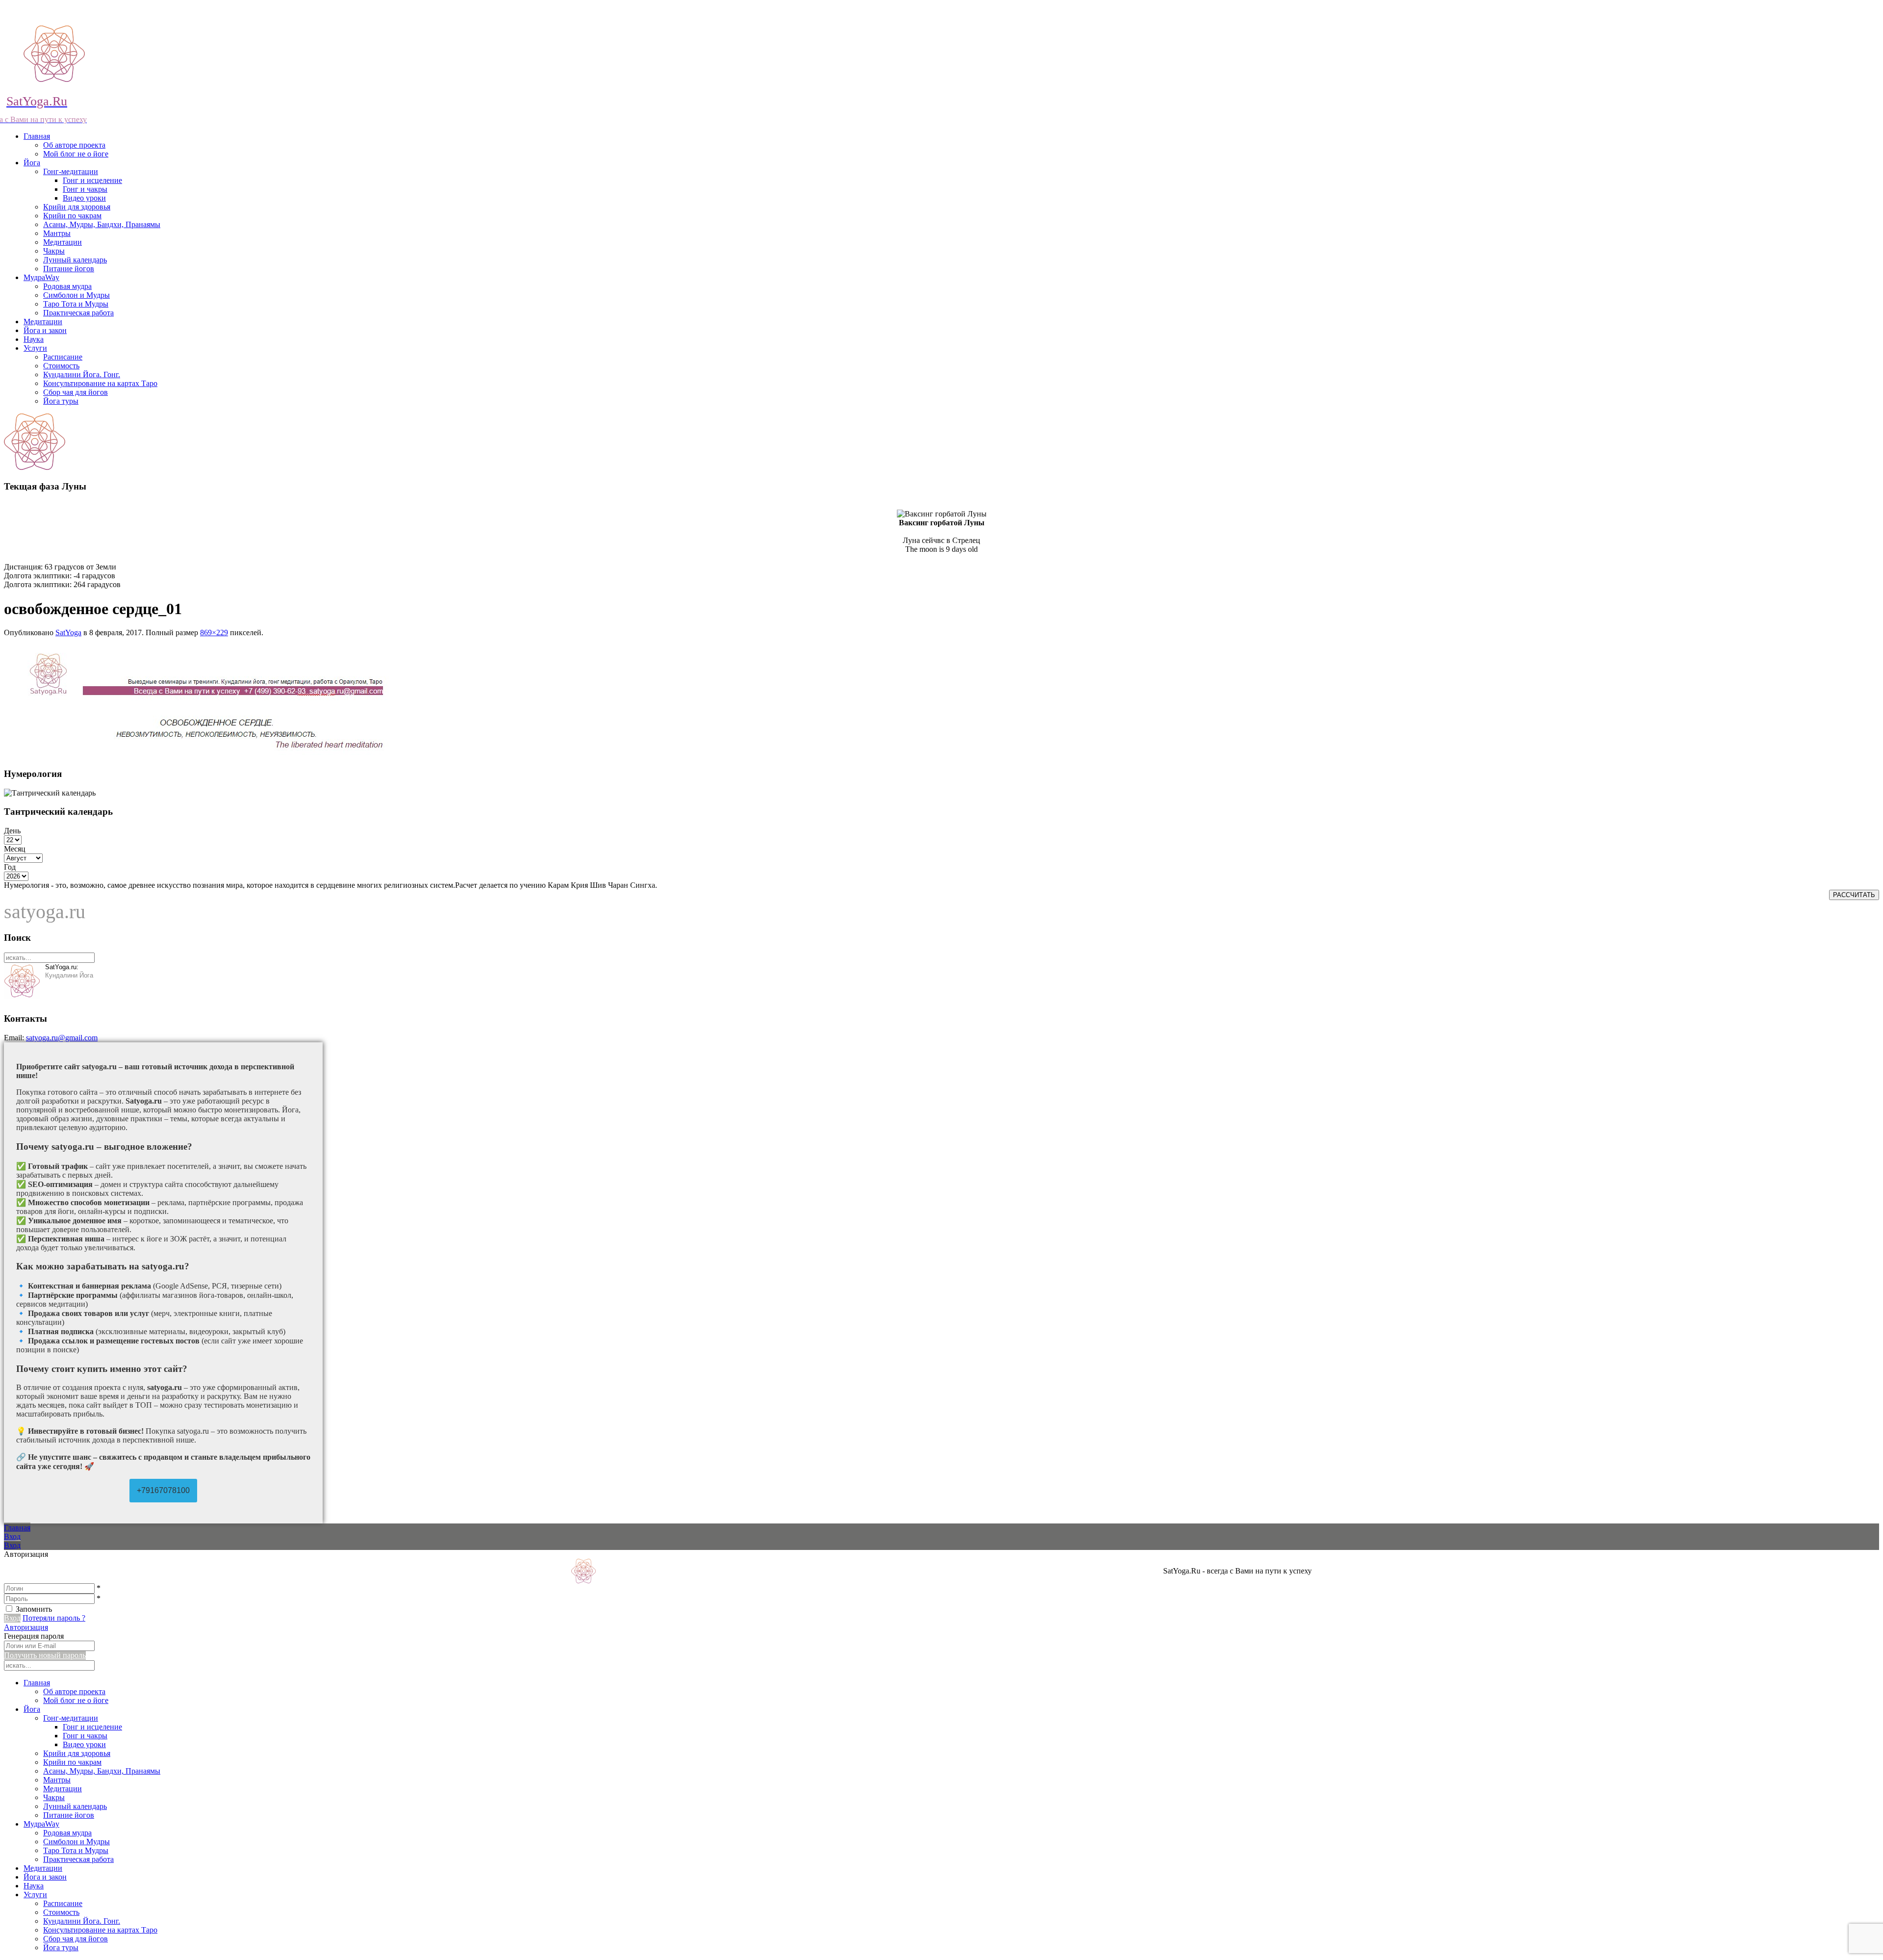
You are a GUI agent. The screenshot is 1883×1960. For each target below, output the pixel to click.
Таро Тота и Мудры (76, 304)
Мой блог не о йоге (76, 154)
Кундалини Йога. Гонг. (82, 374)
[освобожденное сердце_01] (217, 755)
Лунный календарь (75, 260)
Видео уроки (84, 198)
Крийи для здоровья (77, 207)
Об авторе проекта (74, 145)
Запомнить (34, 1609)
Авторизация (26, 1627)
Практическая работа (78, 313)
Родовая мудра (67, 286)
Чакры (54, 251)
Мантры (57, 233)
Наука (34, 339)
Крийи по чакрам (72, 216)
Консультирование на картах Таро (100, 383)
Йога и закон (45, 330)
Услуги (35, 348)
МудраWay (41, 277)
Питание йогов (69, 269)
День (12, 831)
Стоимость (61, 366)
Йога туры (61, 401)
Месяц (15, 849)
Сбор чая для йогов (76, 392)
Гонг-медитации (71, 171)
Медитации (63, 242)
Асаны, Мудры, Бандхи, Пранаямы (102, 224)
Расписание (63, 357)
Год (10, 867)
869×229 (214, 632)
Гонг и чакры (85, 189)
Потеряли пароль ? (54, 1618)
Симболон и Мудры (76, 295)
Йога (32, 163)
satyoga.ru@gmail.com (62, 1038)
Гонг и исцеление (92, 180)
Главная (37, 136)
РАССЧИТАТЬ (1854, 895)
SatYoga (68, 632)
